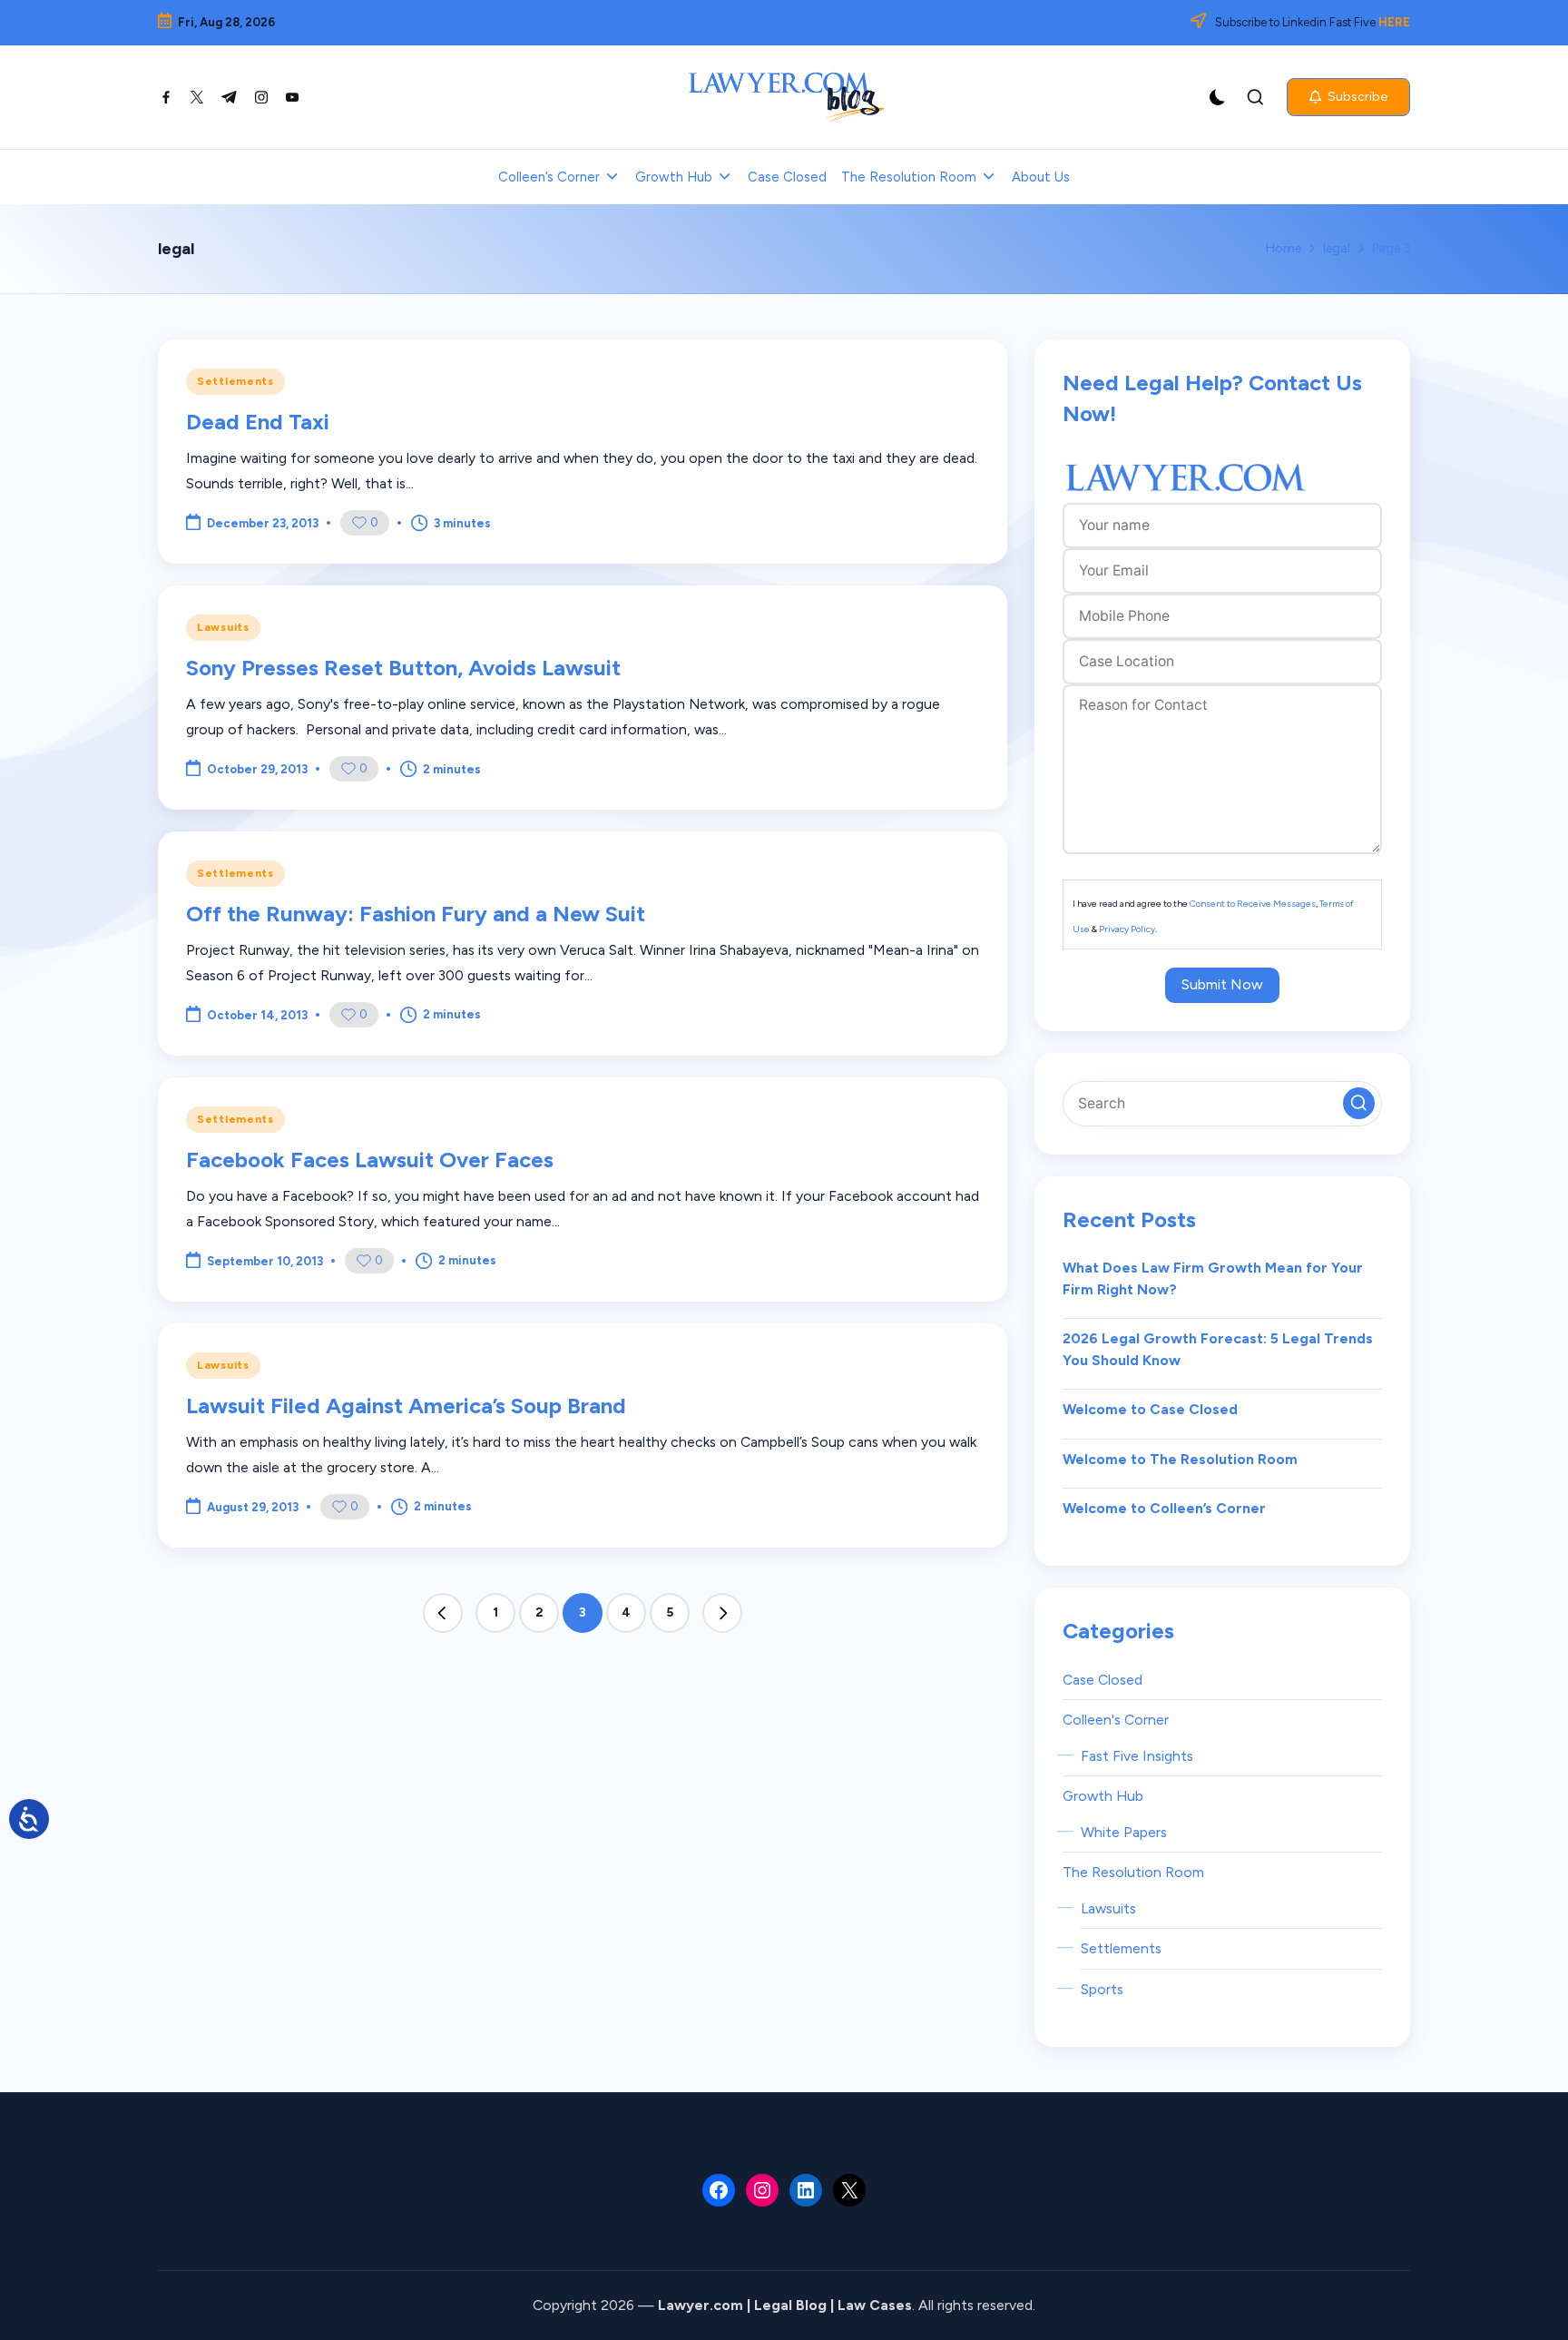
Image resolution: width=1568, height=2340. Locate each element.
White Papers (1124, 1832)
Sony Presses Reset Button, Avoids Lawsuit (403, 668)
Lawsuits (223, 627)
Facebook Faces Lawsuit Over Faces (370, 1160)
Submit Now (1222, 984)
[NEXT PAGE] (722, 1613)
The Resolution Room (1133, 1872)
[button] (1348, 97)
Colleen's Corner (1116, 1720)
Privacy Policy (1127, 929)
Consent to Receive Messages (1253, 904)
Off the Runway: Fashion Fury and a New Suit (416, 914)
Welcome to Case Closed (1150, 1409)
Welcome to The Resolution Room (1180, 1459)
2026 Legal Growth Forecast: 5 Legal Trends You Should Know (1218, 1349)
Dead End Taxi (258, 422)
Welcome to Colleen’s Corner (1164, 1508)
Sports (1102, 1989)
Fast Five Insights (1137, 1756)
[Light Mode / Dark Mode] (1218, 97)
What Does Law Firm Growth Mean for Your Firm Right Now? (1213, 1278)
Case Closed (1102, 1680)
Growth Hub (1103, 1796)
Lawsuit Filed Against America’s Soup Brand (406, 1406)
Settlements (235, 381)
